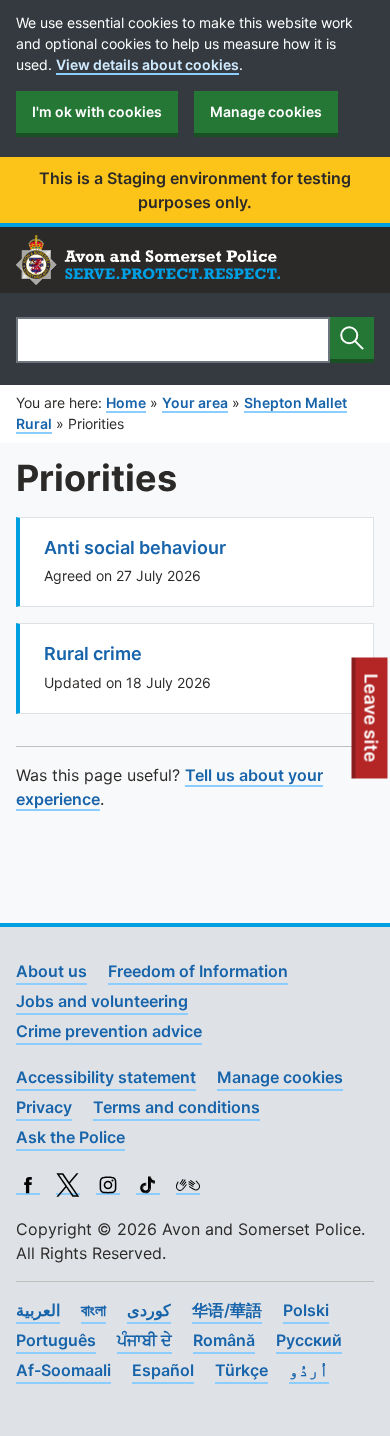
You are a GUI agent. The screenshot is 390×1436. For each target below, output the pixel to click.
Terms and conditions (176, 1107)
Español (163, 1370)
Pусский (309, 1340)
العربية (38, 1310)
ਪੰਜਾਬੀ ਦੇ (144, 1340)
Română (224, 1340)
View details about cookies (147, 64)
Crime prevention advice (109, 1031)
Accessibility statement (106, 1077)
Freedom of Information (198, 971)
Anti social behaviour (135, 547)
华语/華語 (227, 1310)
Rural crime (93, 653)
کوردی (149, 1310)
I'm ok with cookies (97, 111)
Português (56, 1340)
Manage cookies (266, 111)
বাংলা (93, 1310)
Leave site (372, 726)
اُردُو (309, 1370)
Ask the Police (70, 1137)
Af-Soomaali (63, 1370)
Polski (306, 1310)
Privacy (44, 1107)
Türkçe (241, 1370)
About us (51, 971)
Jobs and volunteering (102, 1001)
